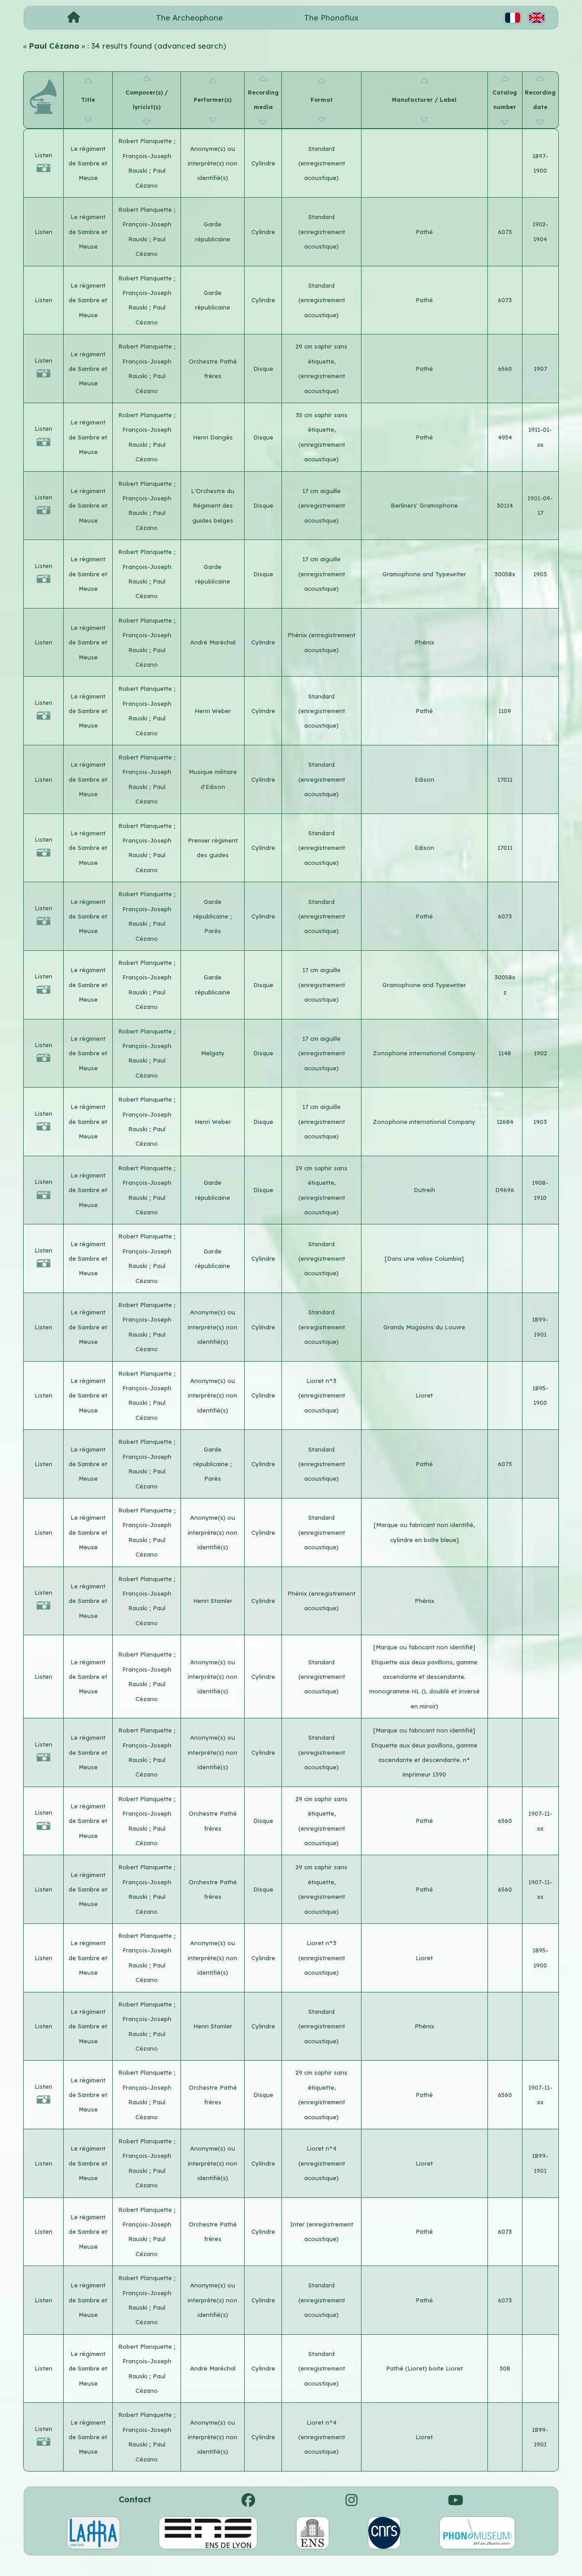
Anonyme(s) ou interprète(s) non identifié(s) (213, 163)
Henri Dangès (213, 437)
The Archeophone (189, 17)
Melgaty (213, 1053)
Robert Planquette (146, 141)
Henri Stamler (213, 1601)
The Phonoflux (331, 17)
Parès (213, 931)
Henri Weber (213, 711)
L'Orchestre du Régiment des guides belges (213, 506)
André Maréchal (213, 642)
